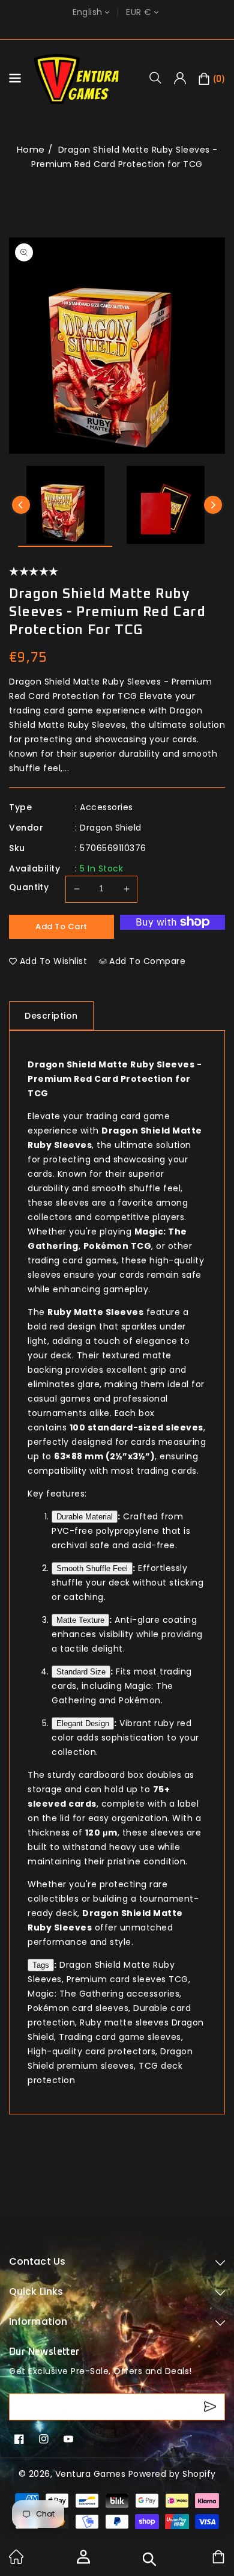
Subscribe (211, 2407)
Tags (41, 1965)
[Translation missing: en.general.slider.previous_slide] (21, 505)
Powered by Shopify (172, 2474)
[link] (16, 2561)
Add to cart (61, 926)
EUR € (139, 12)
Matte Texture (80, 1620)
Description (51, 1016)
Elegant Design (83, 1723)
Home (31, 149)
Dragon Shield (111, 828)
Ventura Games (91, 2474)
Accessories (106, 807)
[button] (160, 78)
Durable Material (85, 1517)
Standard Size (81, 1672)
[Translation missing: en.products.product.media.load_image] (65, 506)
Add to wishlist (54, 961)
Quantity (29, 887)
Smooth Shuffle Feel (92, 1568)
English (88, 12)
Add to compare (147, 961)
